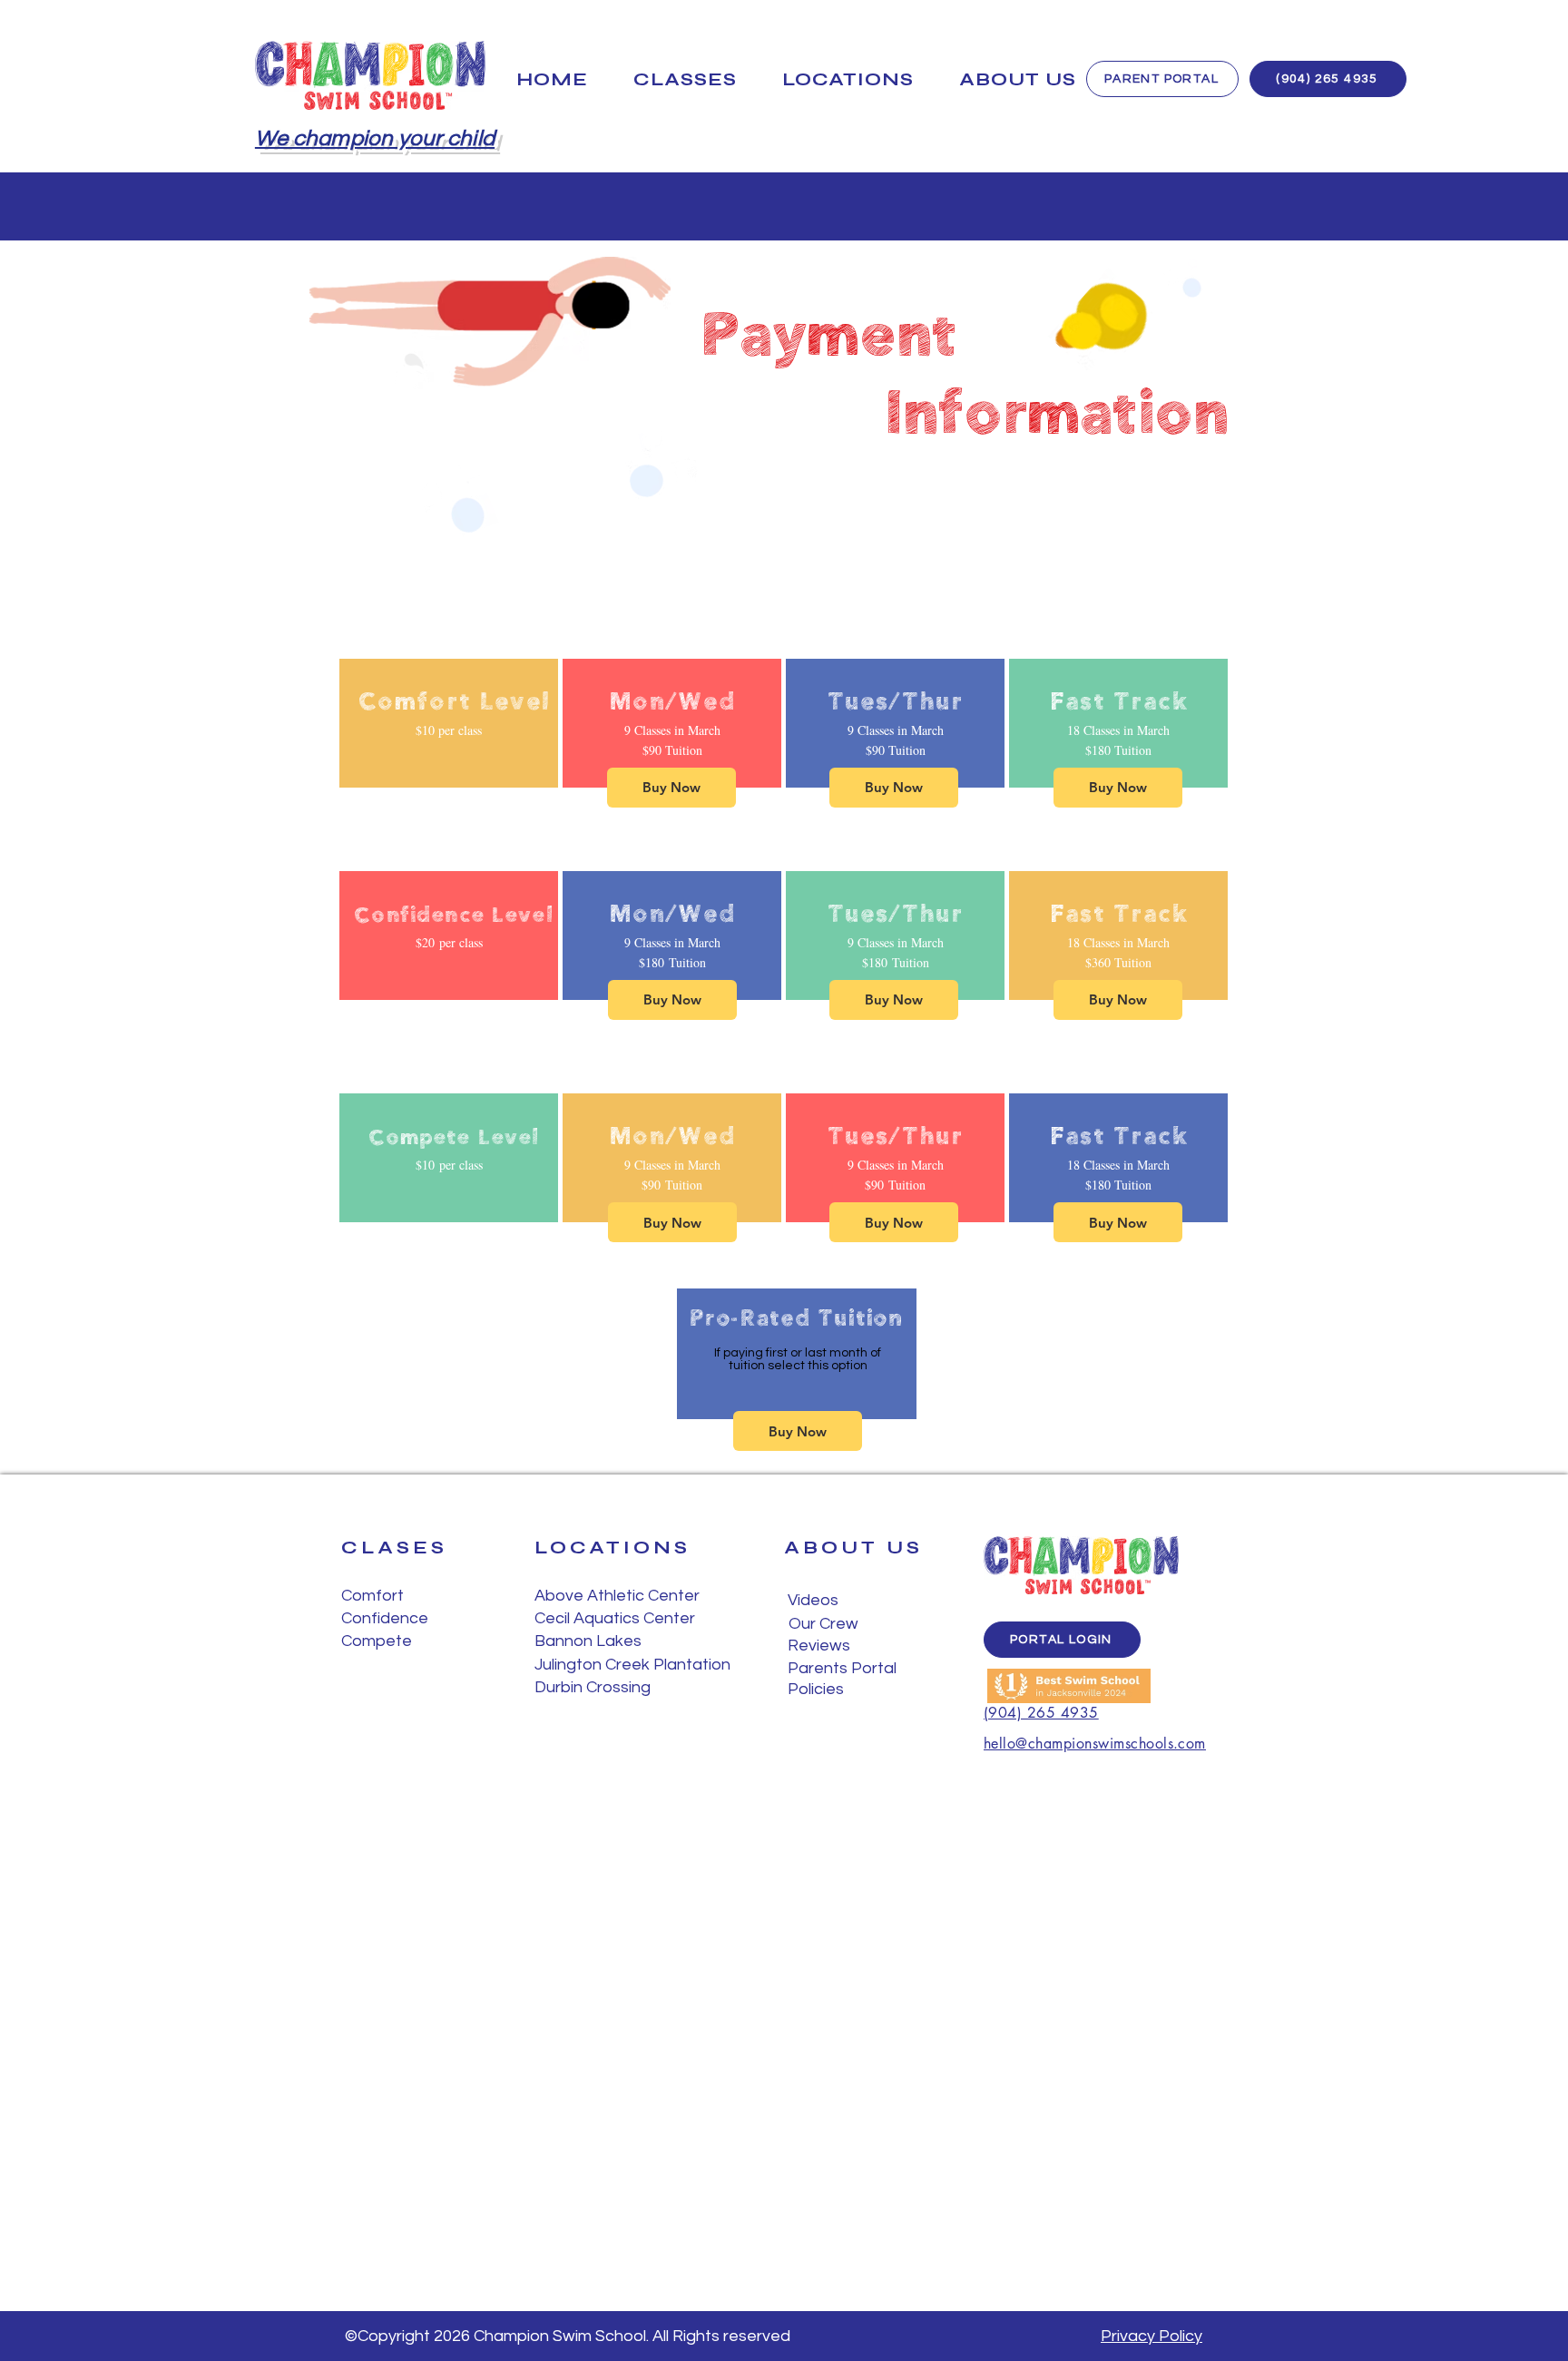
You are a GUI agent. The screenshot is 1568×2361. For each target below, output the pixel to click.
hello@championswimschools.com (1095, 1744)
